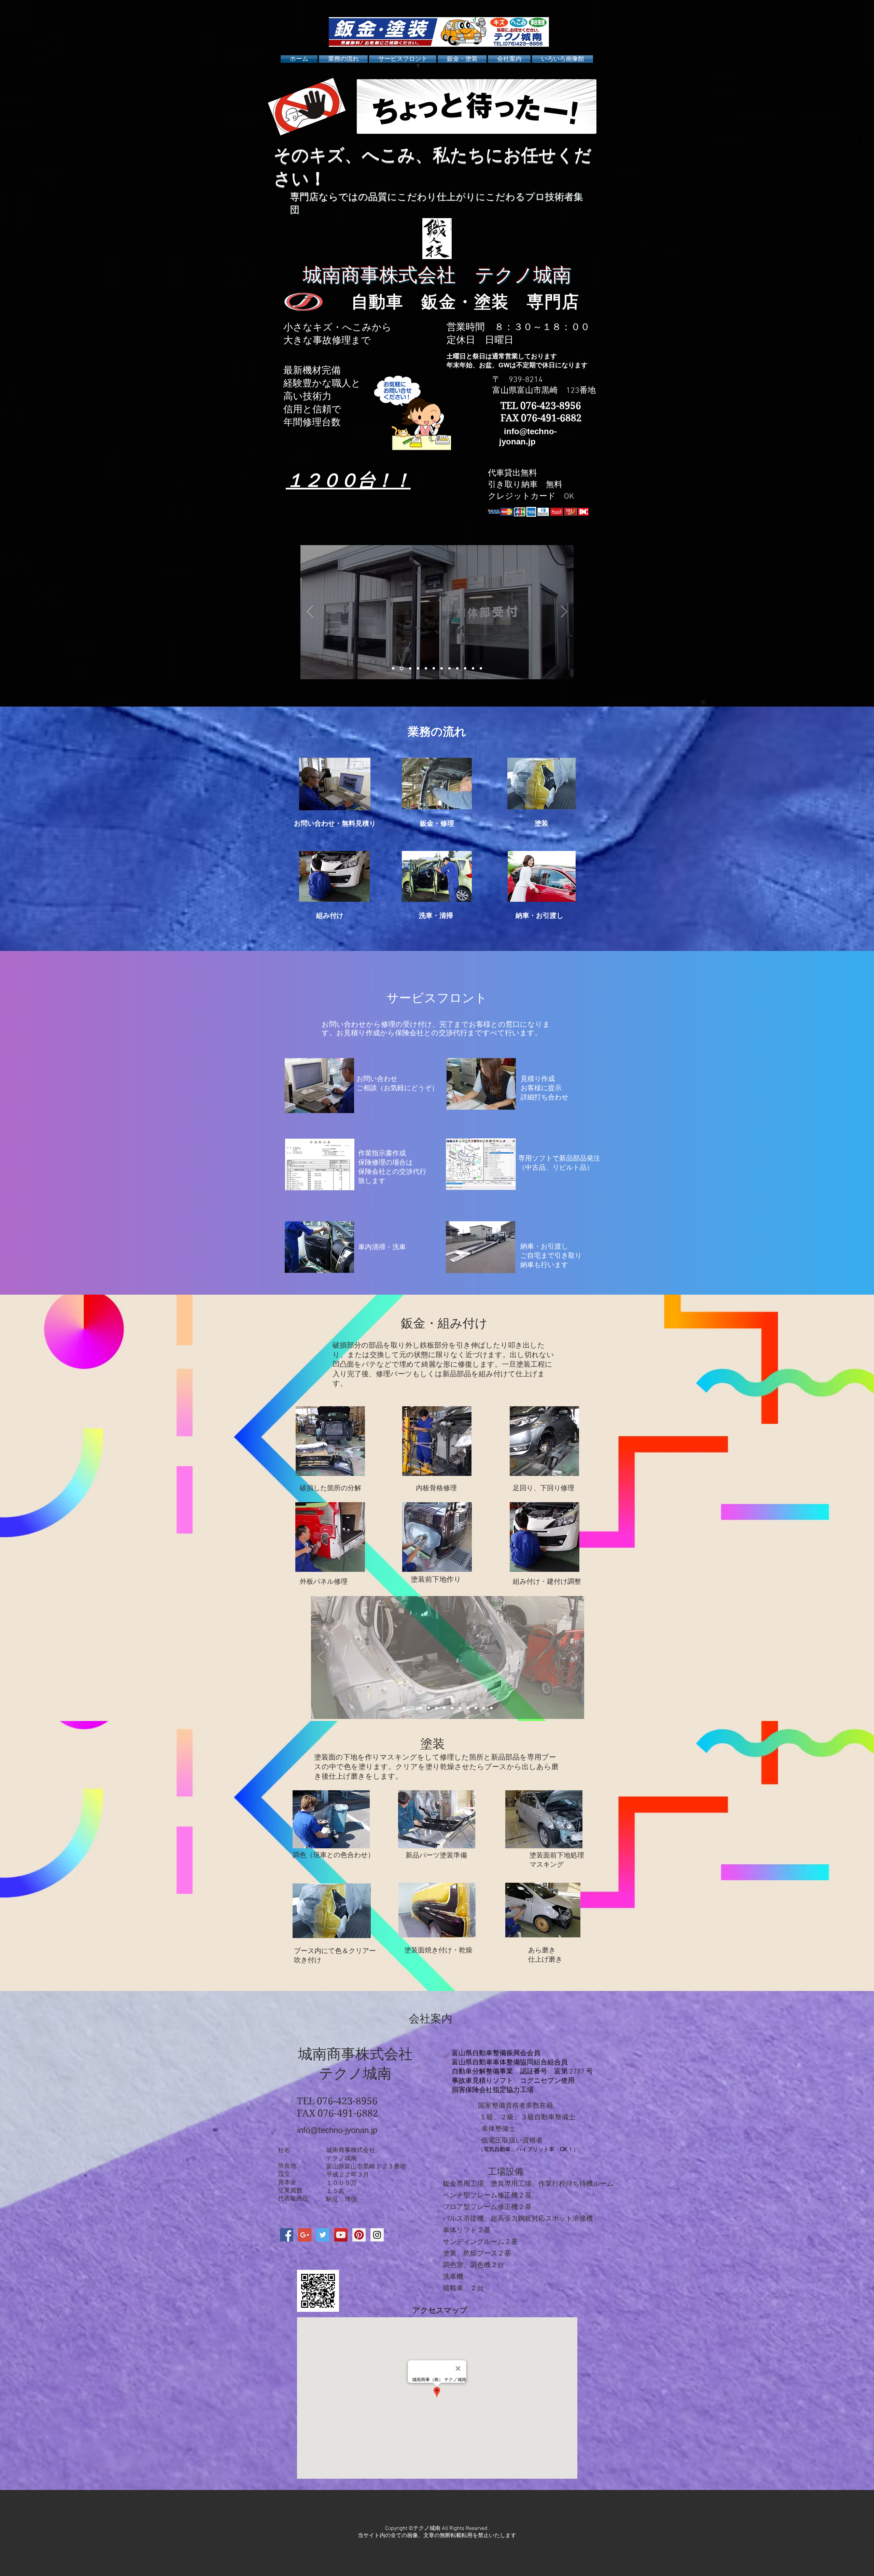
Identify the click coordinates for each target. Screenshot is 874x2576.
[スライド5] (442, 668)
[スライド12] (491, 1708)
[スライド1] (393, 668)
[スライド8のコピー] (473, 668)
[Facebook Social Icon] (287, 2235)
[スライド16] (404, 1708)
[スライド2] (417, 668)
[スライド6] (434, 668)
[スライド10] (481, 668)
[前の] (310, 612)
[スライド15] (484, 1708)
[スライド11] (426, 668)
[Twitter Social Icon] (323, 2235)
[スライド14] (419, 1708)
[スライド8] (457, 668)
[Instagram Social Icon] (377, 2235)
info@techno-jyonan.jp (337, 2130)
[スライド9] (465, 668)
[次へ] (564, 612)
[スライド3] (401, 668)
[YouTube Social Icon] (341, 2235)
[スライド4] (409, 668)
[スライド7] (449, 668)
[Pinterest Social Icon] (359, 2235)
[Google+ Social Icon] (305, 2235)
